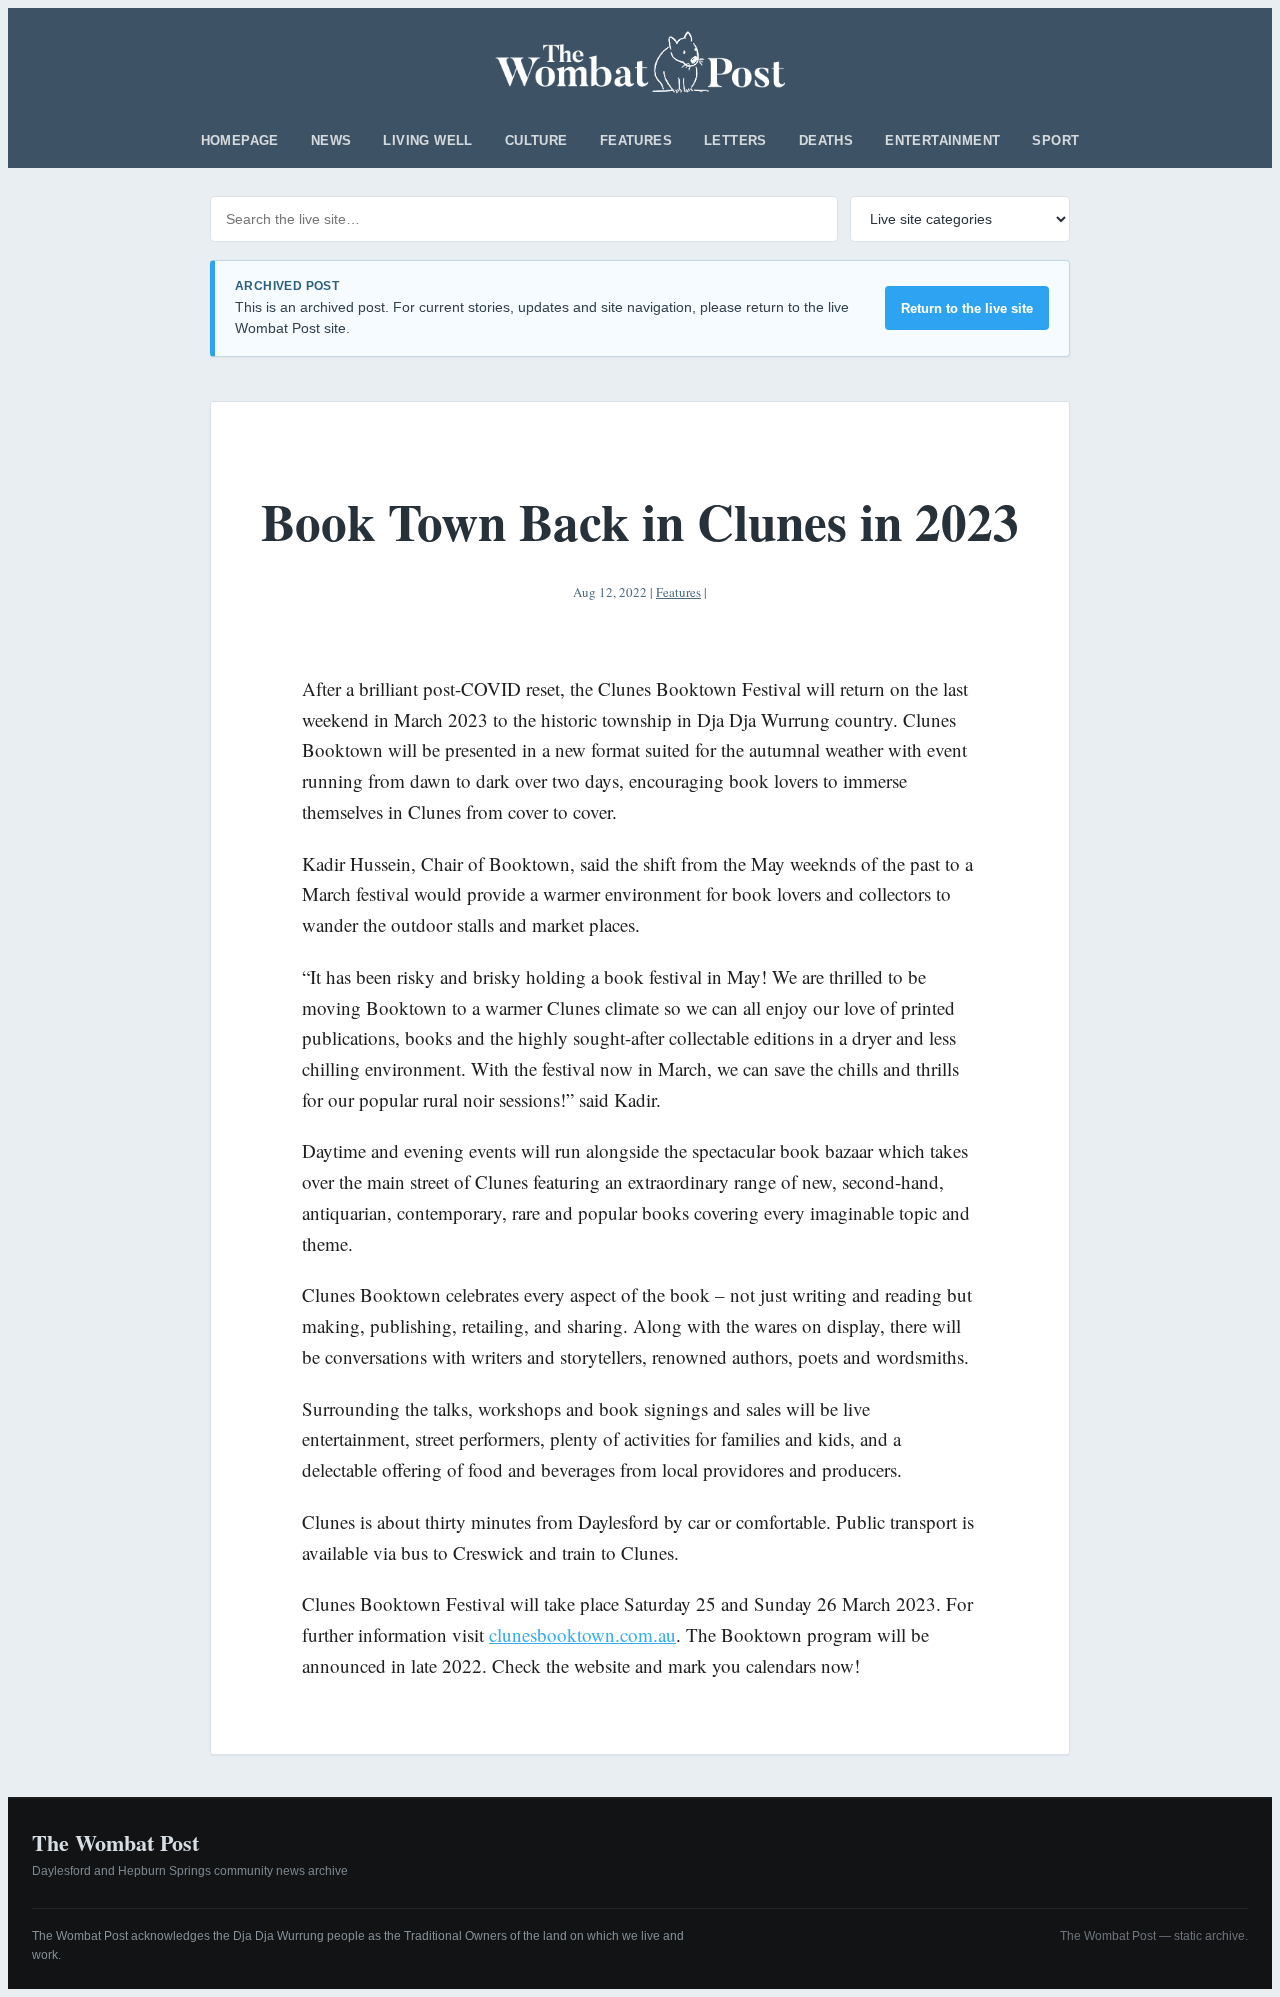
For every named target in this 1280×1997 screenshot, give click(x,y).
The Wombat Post (115, 1842)
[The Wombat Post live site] (640, 62)
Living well (427, 140)
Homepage (240, 140)
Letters (735, 140)
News (331, 140)
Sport (1055, 140)
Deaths (826, 140)
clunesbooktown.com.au (582, 1634)
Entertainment (942, 140)
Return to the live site (967, 308)
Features (636, 140)
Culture (536, 140)
